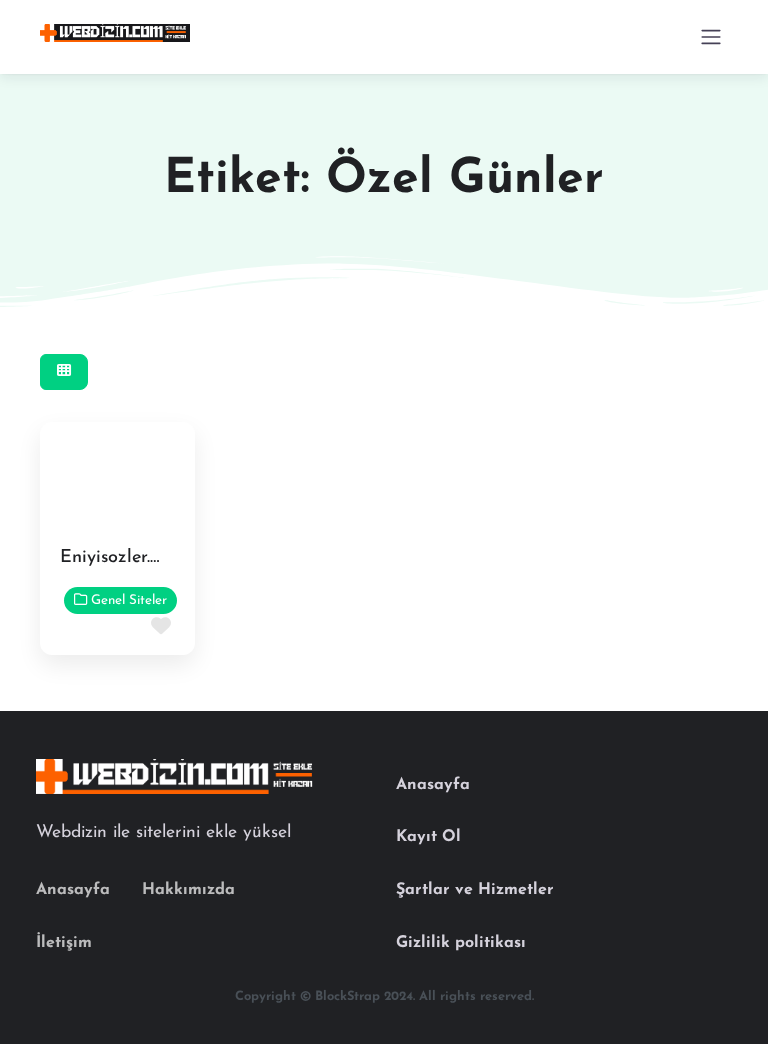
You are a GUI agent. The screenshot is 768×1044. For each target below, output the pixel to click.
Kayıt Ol (428, 837)
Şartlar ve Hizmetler (475, 890)
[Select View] (64, 372)
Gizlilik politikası (461, 943)
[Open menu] (711, 37)
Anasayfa (73, 890)
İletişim (64, 943)
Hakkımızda (188, 890)
